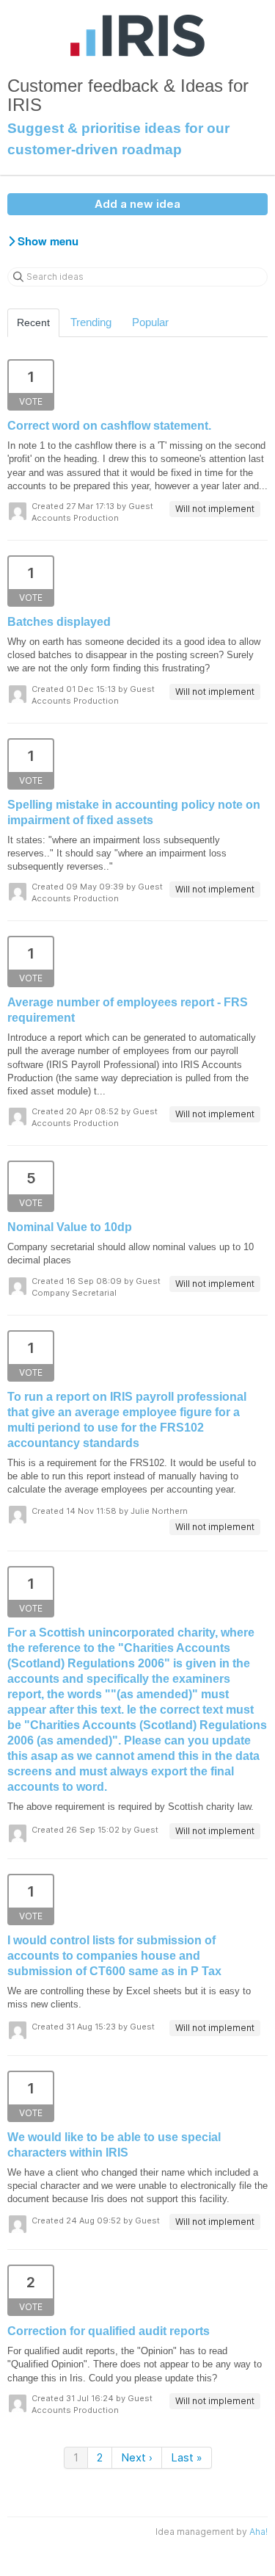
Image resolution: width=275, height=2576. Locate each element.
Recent (33, 322)
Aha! (258, 2532)
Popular (150, 322)
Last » (187, 2457)
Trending (91, 322)
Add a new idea (137, 204)
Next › (137, 2457)
